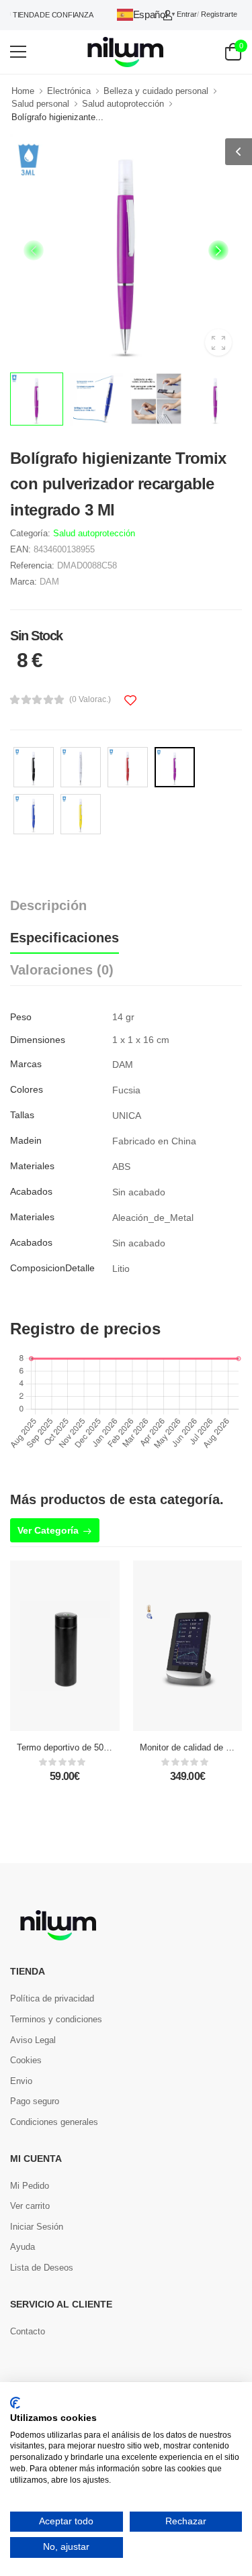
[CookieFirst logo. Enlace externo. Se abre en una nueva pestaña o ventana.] (15, 2403)
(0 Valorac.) (90, 699)
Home (23, 91)
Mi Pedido (30, 2186)
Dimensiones (38, 1040)
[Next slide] (218, 250)
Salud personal (40, 104)
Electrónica (69, 91)
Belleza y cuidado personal (156, 91)
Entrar (187, 14)
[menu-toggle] (18, 52)
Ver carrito (30, 2206)
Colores (27, 1089)
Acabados (31, 1191)
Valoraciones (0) (62, 970)
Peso (21, 1017)
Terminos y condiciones (56, 2019)
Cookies (26, 2060)
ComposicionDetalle (52, 1268)
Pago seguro (35, 2101)
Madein (26, 1140)
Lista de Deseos (42, 2268)
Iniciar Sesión (37, 2227)
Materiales (32, 1166)
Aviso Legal (33, 2040)
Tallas (22, 1115)
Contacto (28, 2331)
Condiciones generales (54, 2122)
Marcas (26, 1064)
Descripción (48, 905)
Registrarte (219, 14)
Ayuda (23, 2247)
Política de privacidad (52, 1998)
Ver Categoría (48, 1530)
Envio (21, 2081)
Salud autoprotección (123, 104)
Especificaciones (65, 938)
